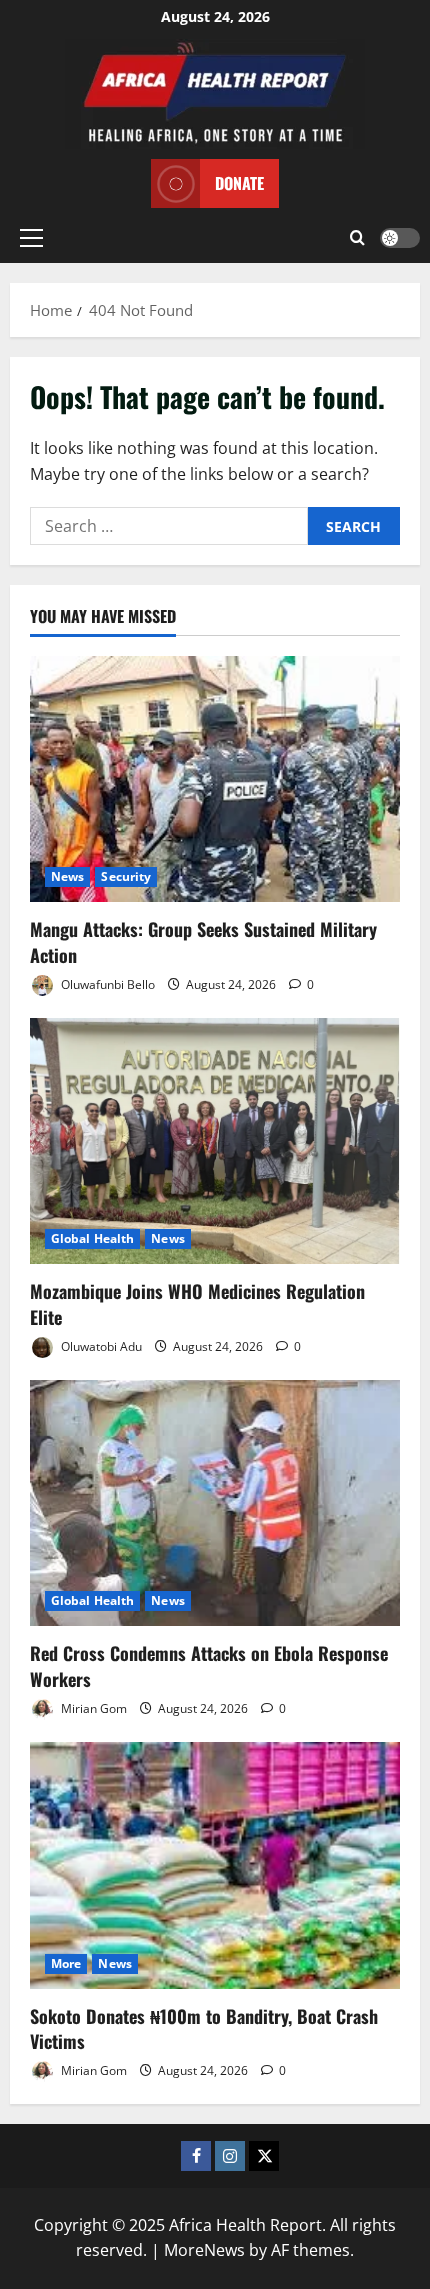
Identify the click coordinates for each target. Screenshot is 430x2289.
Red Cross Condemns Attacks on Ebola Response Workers (209, 1665)
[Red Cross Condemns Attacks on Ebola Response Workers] (215, 1503)
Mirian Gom (92, 1708)
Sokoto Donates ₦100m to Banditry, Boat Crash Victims (204, 2028)
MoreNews (204, 2250)
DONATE (239, 183)
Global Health (92, 1238)
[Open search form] (357, 238)
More (66, 1963)
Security (126, 876)
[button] (31, 238)
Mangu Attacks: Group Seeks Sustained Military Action (203, 941)
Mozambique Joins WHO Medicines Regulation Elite (197, 1303)
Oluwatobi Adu (100, 1346)
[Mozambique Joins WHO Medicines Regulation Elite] (215, 1141)
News (67, 876)
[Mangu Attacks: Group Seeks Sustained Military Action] (215, 779)
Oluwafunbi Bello (106, 984)
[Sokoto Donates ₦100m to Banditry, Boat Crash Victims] (215, 1865)
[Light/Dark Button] (400, 238)
